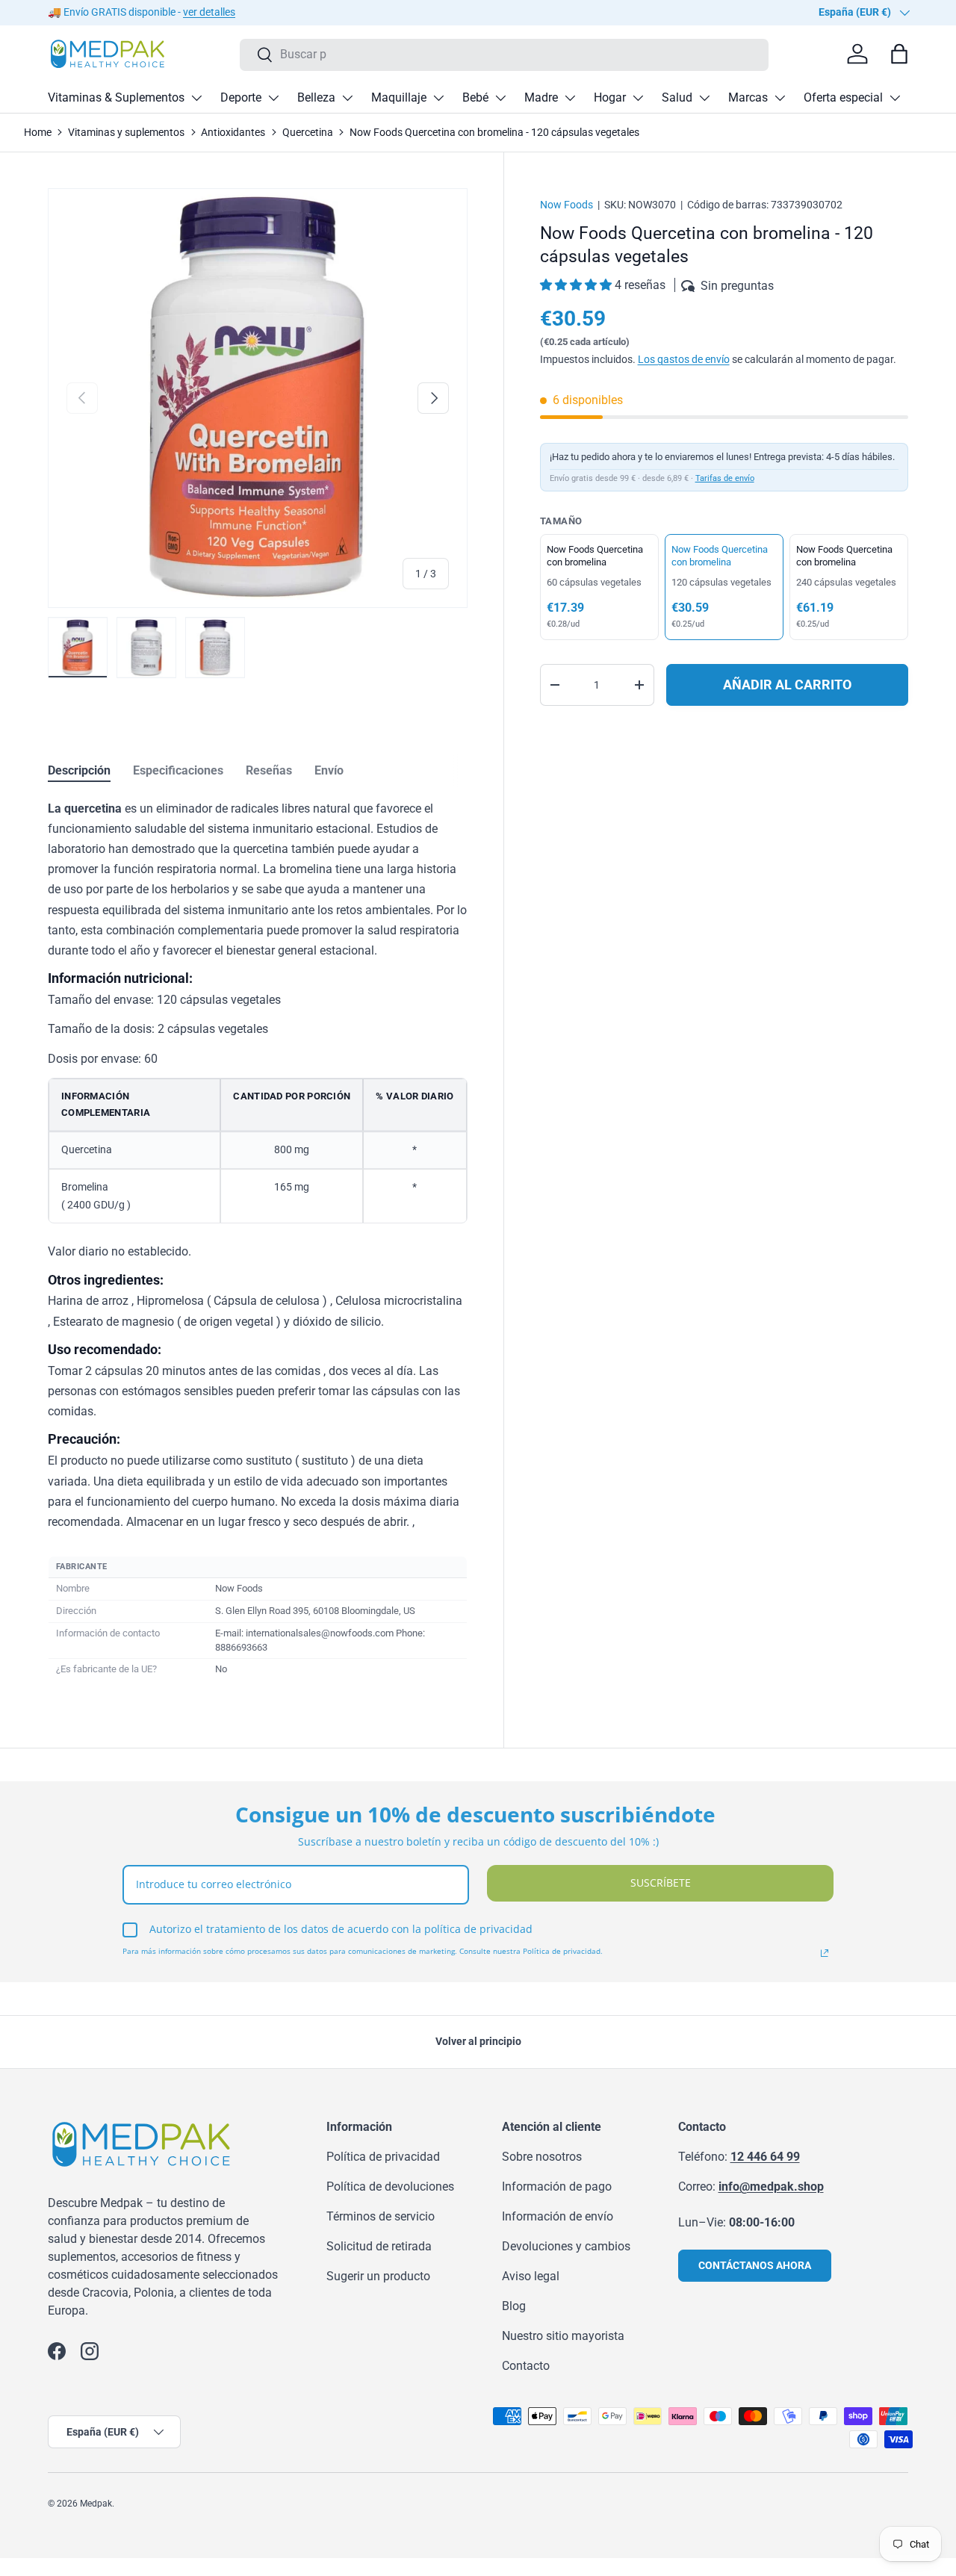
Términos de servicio (381, 2216)
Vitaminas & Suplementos (116, 97)
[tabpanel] (258, 1240)
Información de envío (558, 2216)
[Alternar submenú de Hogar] (638, 98)
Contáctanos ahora (755, 2265)
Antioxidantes (233, 132)
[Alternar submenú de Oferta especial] (895, 98)
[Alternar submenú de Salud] (704, 98)
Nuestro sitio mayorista (563, 2336)
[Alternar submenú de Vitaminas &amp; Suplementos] (196, 98)
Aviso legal (531, 2276)
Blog (514, 2306)
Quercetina (308, 132)
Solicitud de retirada (379, 2246)
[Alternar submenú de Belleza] (347, 98)
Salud (677, 97)
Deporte (241, 97)
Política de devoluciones (390, 2187)
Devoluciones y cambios (566, 2246)
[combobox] (504, 54)
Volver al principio (478, 2041)
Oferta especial (843, 97)
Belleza (316, 97)
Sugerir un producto (378, 2276)
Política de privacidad (383, 2157)
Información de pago (557, 2187)
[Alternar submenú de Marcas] (780, 98)
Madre (541, 97)
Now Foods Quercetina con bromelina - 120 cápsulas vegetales (494, 132)
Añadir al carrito (787, 685)
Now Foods (567, 205)
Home (38, 132)
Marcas (748, 97)
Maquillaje (399, 97)
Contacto (526, 2366)
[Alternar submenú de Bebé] (500, 98)
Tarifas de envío (725, 478)
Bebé (475, 97)
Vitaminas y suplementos (126, 132)
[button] (577, 285)
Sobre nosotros (542, 2157)
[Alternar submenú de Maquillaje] (438, 98)
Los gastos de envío (684, 359)
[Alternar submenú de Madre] (570, 98)
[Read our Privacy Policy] (825, 1953)
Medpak (96, 2504)
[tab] (79, 770)
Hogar (610, 97)
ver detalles (209, 12)
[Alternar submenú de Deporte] (273, 98)
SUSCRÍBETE (661, 1883)
